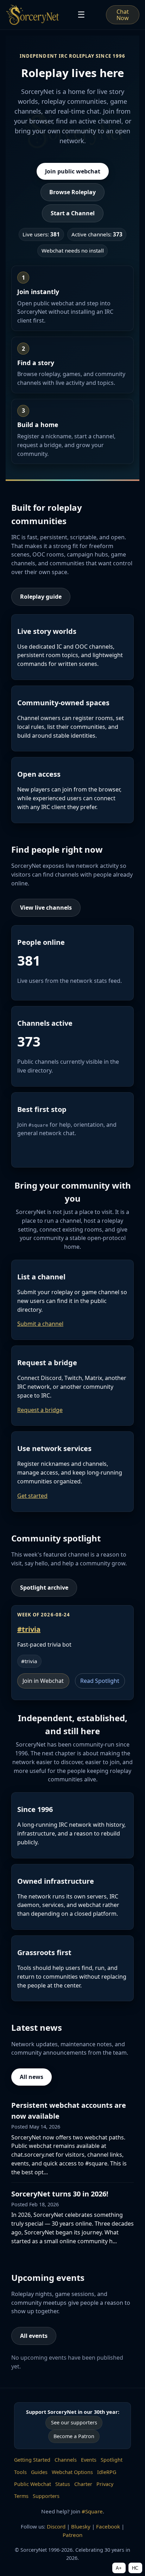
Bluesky (81, 2526)
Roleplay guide (41, 597)
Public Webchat (33, 2484)
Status (63, 2484)
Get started (32, 1496)
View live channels (46, 908)
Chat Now (123, 15)
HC (135, 2568)
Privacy (105, 2484)
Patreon (72, 2535)
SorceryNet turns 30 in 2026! (60, 2194)
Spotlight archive (44, 1588)
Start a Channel (73, 213)
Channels (66, 2460)
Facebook (108, 2526)
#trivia (29, 1629)
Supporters (46, 2496)
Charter (83, 2484)
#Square (92, 2511)
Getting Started (32, 2460)
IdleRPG (107, 2472)
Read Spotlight (100, 1681)
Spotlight (112, 2460)
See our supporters (74, 2422)
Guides (39, 2472)
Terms (21, 2496)
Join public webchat (73, 171)
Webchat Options (72, 2472)
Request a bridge (40, 1410)
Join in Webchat (43, 1681)
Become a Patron (74, 2436)
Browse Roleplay (72, 192)
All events (34, 2336)
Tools (20, 2472)
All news (31, 2077)
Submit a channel (40, 1324)
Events (89, 2460)
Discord (56, 2526)
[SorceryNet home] (33, 15)
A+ (119, 2568)
